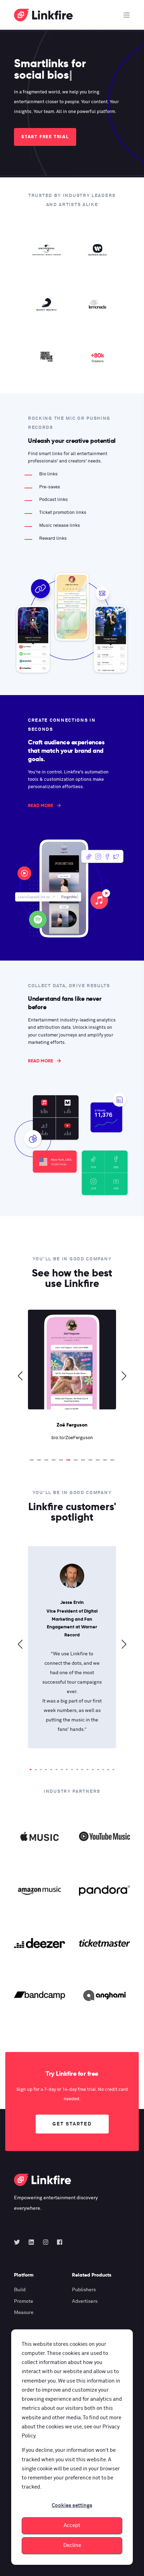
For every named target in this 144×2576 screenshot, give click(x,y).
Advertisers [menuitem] (85, 2301)
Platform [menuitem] (24, 2275)
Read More (41, 805)
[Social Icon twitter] (19, 2242)
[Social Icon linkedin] (31, 2242)
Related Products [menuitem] (92, 2275)
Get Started (72, 2124)
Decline (72, 2545)
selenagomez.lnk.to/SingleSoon (72, 1438)
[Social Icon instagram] (46, 2242)
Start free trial (45, 137)
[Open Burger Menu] (127, 15)
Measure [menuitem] (24, 2313)
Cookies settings (72, 2506)
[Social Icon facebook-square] (57, 2242)
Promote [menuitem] (24, 2301)
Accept (72, 2525)
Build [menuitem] (20, 2290)
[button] (32, 1460)
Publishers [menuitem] (84, 2290)
